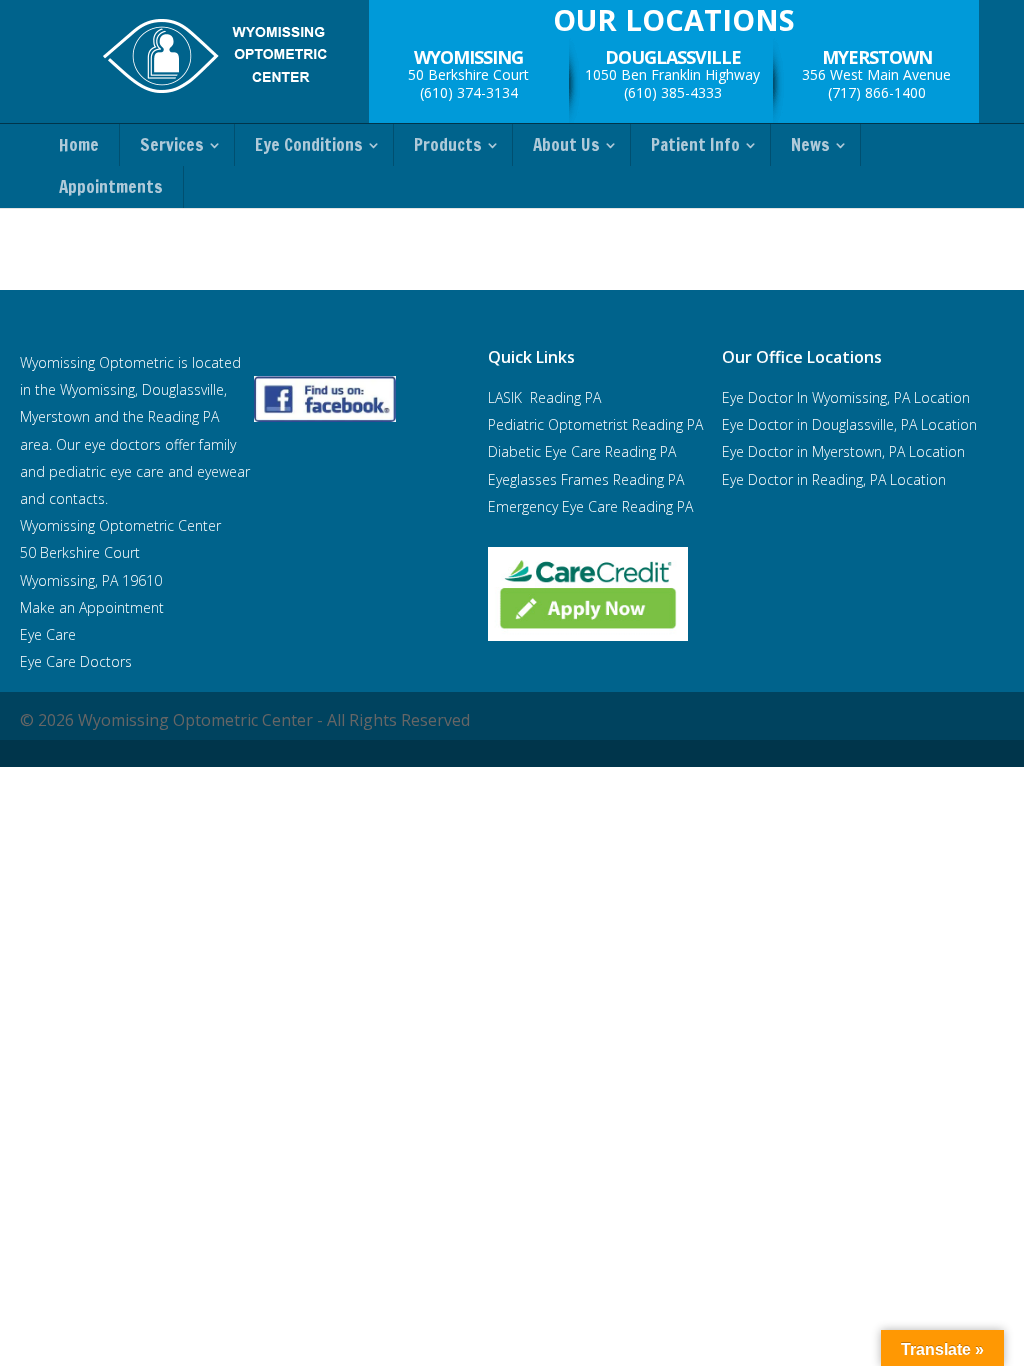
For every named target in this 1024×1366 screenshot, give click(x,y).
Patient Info (695, 145)
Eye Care (50, 634)
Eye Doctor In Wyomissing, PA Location (846, 397)
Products (448, 145)
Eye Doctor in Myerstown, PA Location (843, 451)
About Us (566, 145)
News (810, 145)
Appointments (111, 187)
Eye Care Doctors (76, 661)
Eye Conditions (309, 145)
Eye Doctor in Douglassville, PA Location (849, 424)
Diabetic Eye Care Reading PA (582, 451)
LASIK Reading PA (544, 397)
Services (172, 145)
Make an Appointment (92, 607)
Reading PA (595, 424)
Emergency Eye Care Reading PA (592, 506)
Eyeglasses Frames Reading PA (586, 479)
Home (79, 145)
